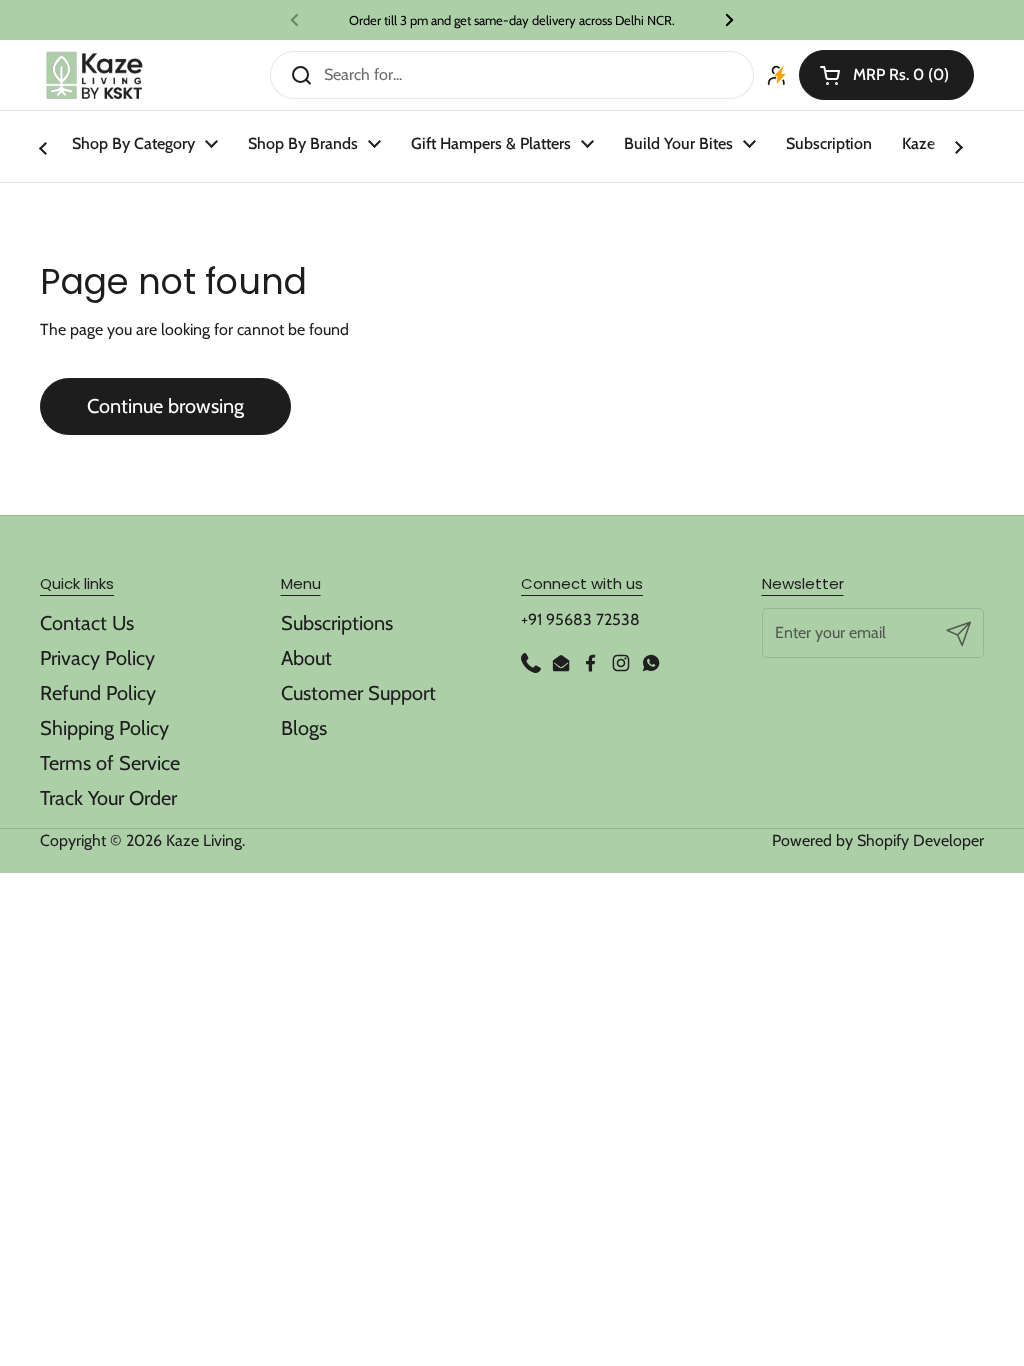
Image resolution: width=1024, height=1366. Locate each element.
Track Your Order (108, 798)
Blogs (304, 728)
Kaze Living (204, 840)
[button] (886, 75)
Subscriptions (337, 623)
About (306, 658)
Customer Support (358, 693)
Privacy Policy (97, 658)
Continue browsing (165, 406)
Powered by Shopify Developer (878, 840)
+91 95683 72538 (580, 619)
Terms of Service (110, 763)
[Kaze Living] (94, 75)
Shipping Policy (104, 728)
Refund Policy (98, 693)
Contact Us (87, 623)
